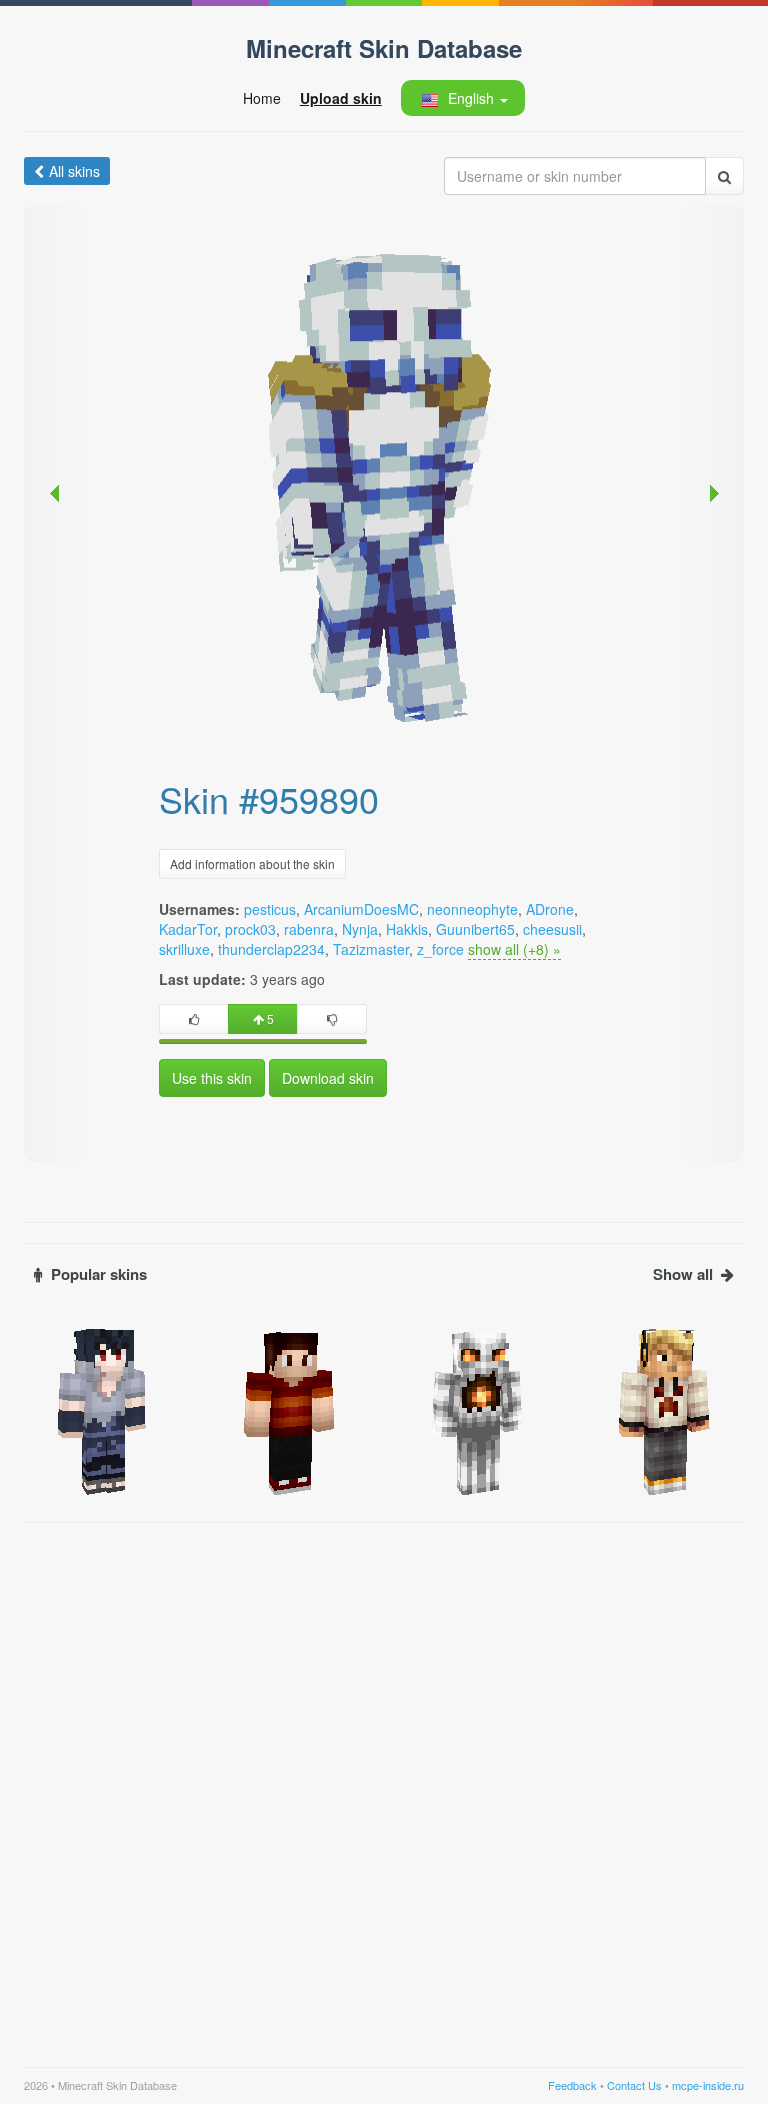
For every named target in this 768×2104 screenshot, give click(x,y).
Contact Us (634, 2085)
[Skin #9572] (291, 1410)
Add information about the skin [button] (252, 863)
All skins (74, 171)
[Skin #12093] (103, 1410)
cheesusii (552, 929)
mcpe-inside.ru (708, 2085)
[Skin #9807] (478, 1410)
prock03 (250, 929)
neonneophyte (472, 909)
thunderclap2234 (271, 949)
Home (262, 98)
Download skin (328, 1078)
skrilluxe (184, 949)
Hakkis (407, 929)
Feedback (572, 2085)
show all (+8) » (514, 949)
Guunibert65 (475, 929)
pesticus (270, 909)
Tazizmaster (371, 949)
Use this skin (212, 1078)
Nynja (360, 929)
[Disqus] (384, 1783)
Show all (683, 1274)
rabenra (309, 929)
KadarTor (188, 929)
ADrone (550, 909)
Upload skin (341, 98)
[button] (462, 98)
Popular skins (99, 1274)
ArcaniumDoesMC (361, 909)
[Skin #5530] (666, 1410)
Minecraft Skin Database (384, 48)
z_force (440, 949)
